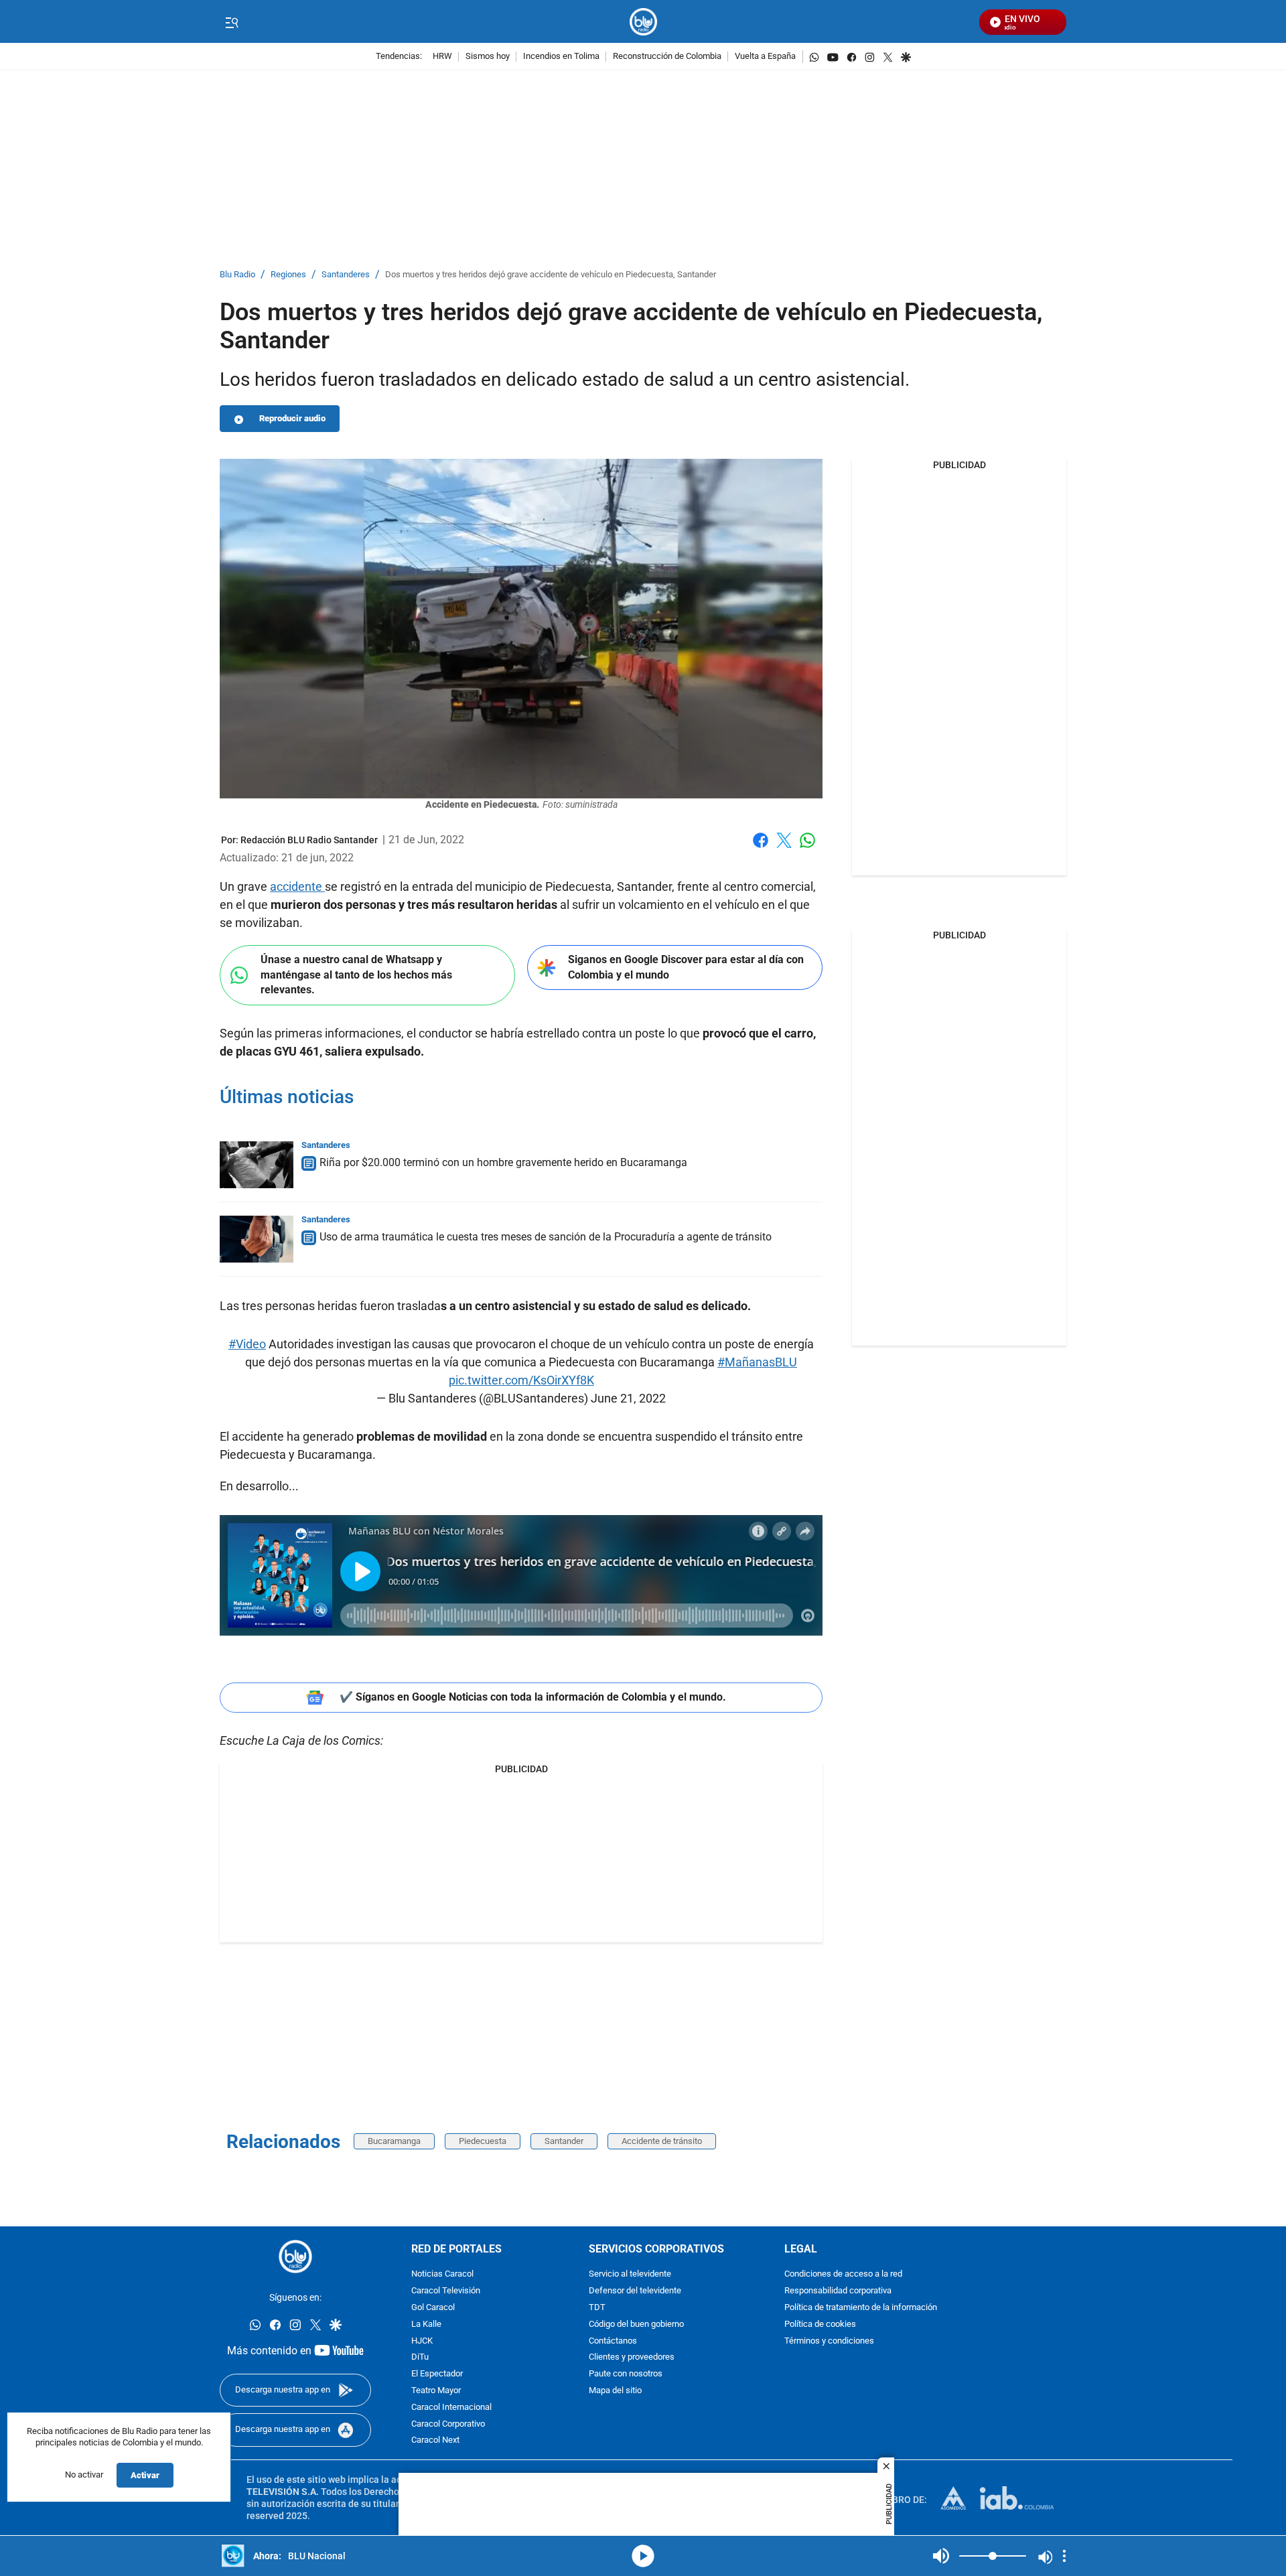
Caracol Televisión (446, 2292)
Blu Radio (237, 275)
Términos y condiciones (829, 2341)
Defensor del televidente (635, 2292)
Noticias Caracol (442, 2275)
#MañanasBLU (757, 1362)
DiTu (420, 2358)
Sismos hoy (488, 57)
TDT (597, 2308)
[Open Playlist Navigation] (1064, 2556)
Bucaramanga (394, 2141)
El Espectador (437, 2375)
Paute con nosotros (626, 2375)
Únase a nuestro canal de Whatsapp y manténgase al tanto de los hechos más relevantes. (356, 975)
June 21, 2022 (628, 1398)
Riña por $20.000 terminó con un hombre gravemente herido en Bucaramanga (503, 1162)
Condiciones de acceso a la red (843, 2275)
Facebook (761, 848)
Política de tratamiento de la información (861, 2308)
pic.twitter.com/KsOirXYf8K (521, 1380)
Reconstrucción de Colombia (667, 57)
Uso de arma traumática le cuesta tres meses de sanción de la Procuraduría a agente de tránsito (546, 1237)
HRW (442, 57)
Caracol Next (435, 2441)
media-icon (643, 2556)
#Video (247, 1344)
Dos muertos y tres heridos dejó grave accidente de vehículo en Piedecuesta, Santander (551, 275)
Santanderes (346, 275)
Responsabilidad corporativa (838, 2292)
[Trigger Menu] (231, 22)
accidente (297, 886)
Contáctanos (613, 2341)
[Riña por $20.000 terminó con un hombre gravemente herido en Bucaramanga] (257, 1165)
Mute (941, 2556)
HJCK (422, 2341)
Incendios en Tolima (561, 57)
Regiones (288, 275)
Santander (564, 2141)
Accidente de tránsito (662, 2141)
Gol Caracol (433, 2308)
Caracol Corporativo (448, 2424)
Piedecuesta (483, 2141)
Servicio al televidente (630, 2275)
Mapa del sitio (615, 2391)
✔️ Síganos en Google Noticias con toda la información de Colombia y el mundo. (533, 1697)
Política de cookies (820, 2324)
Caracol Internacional (451, 2408)
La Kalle (426, 2324)
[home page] (643, 22)
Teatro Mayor (436, 2391)
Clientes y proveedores (632, 2358)
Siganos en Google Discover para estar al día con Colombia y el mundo (686, 967)
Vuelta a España (765, 57)
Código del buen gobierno (636, 2324)
